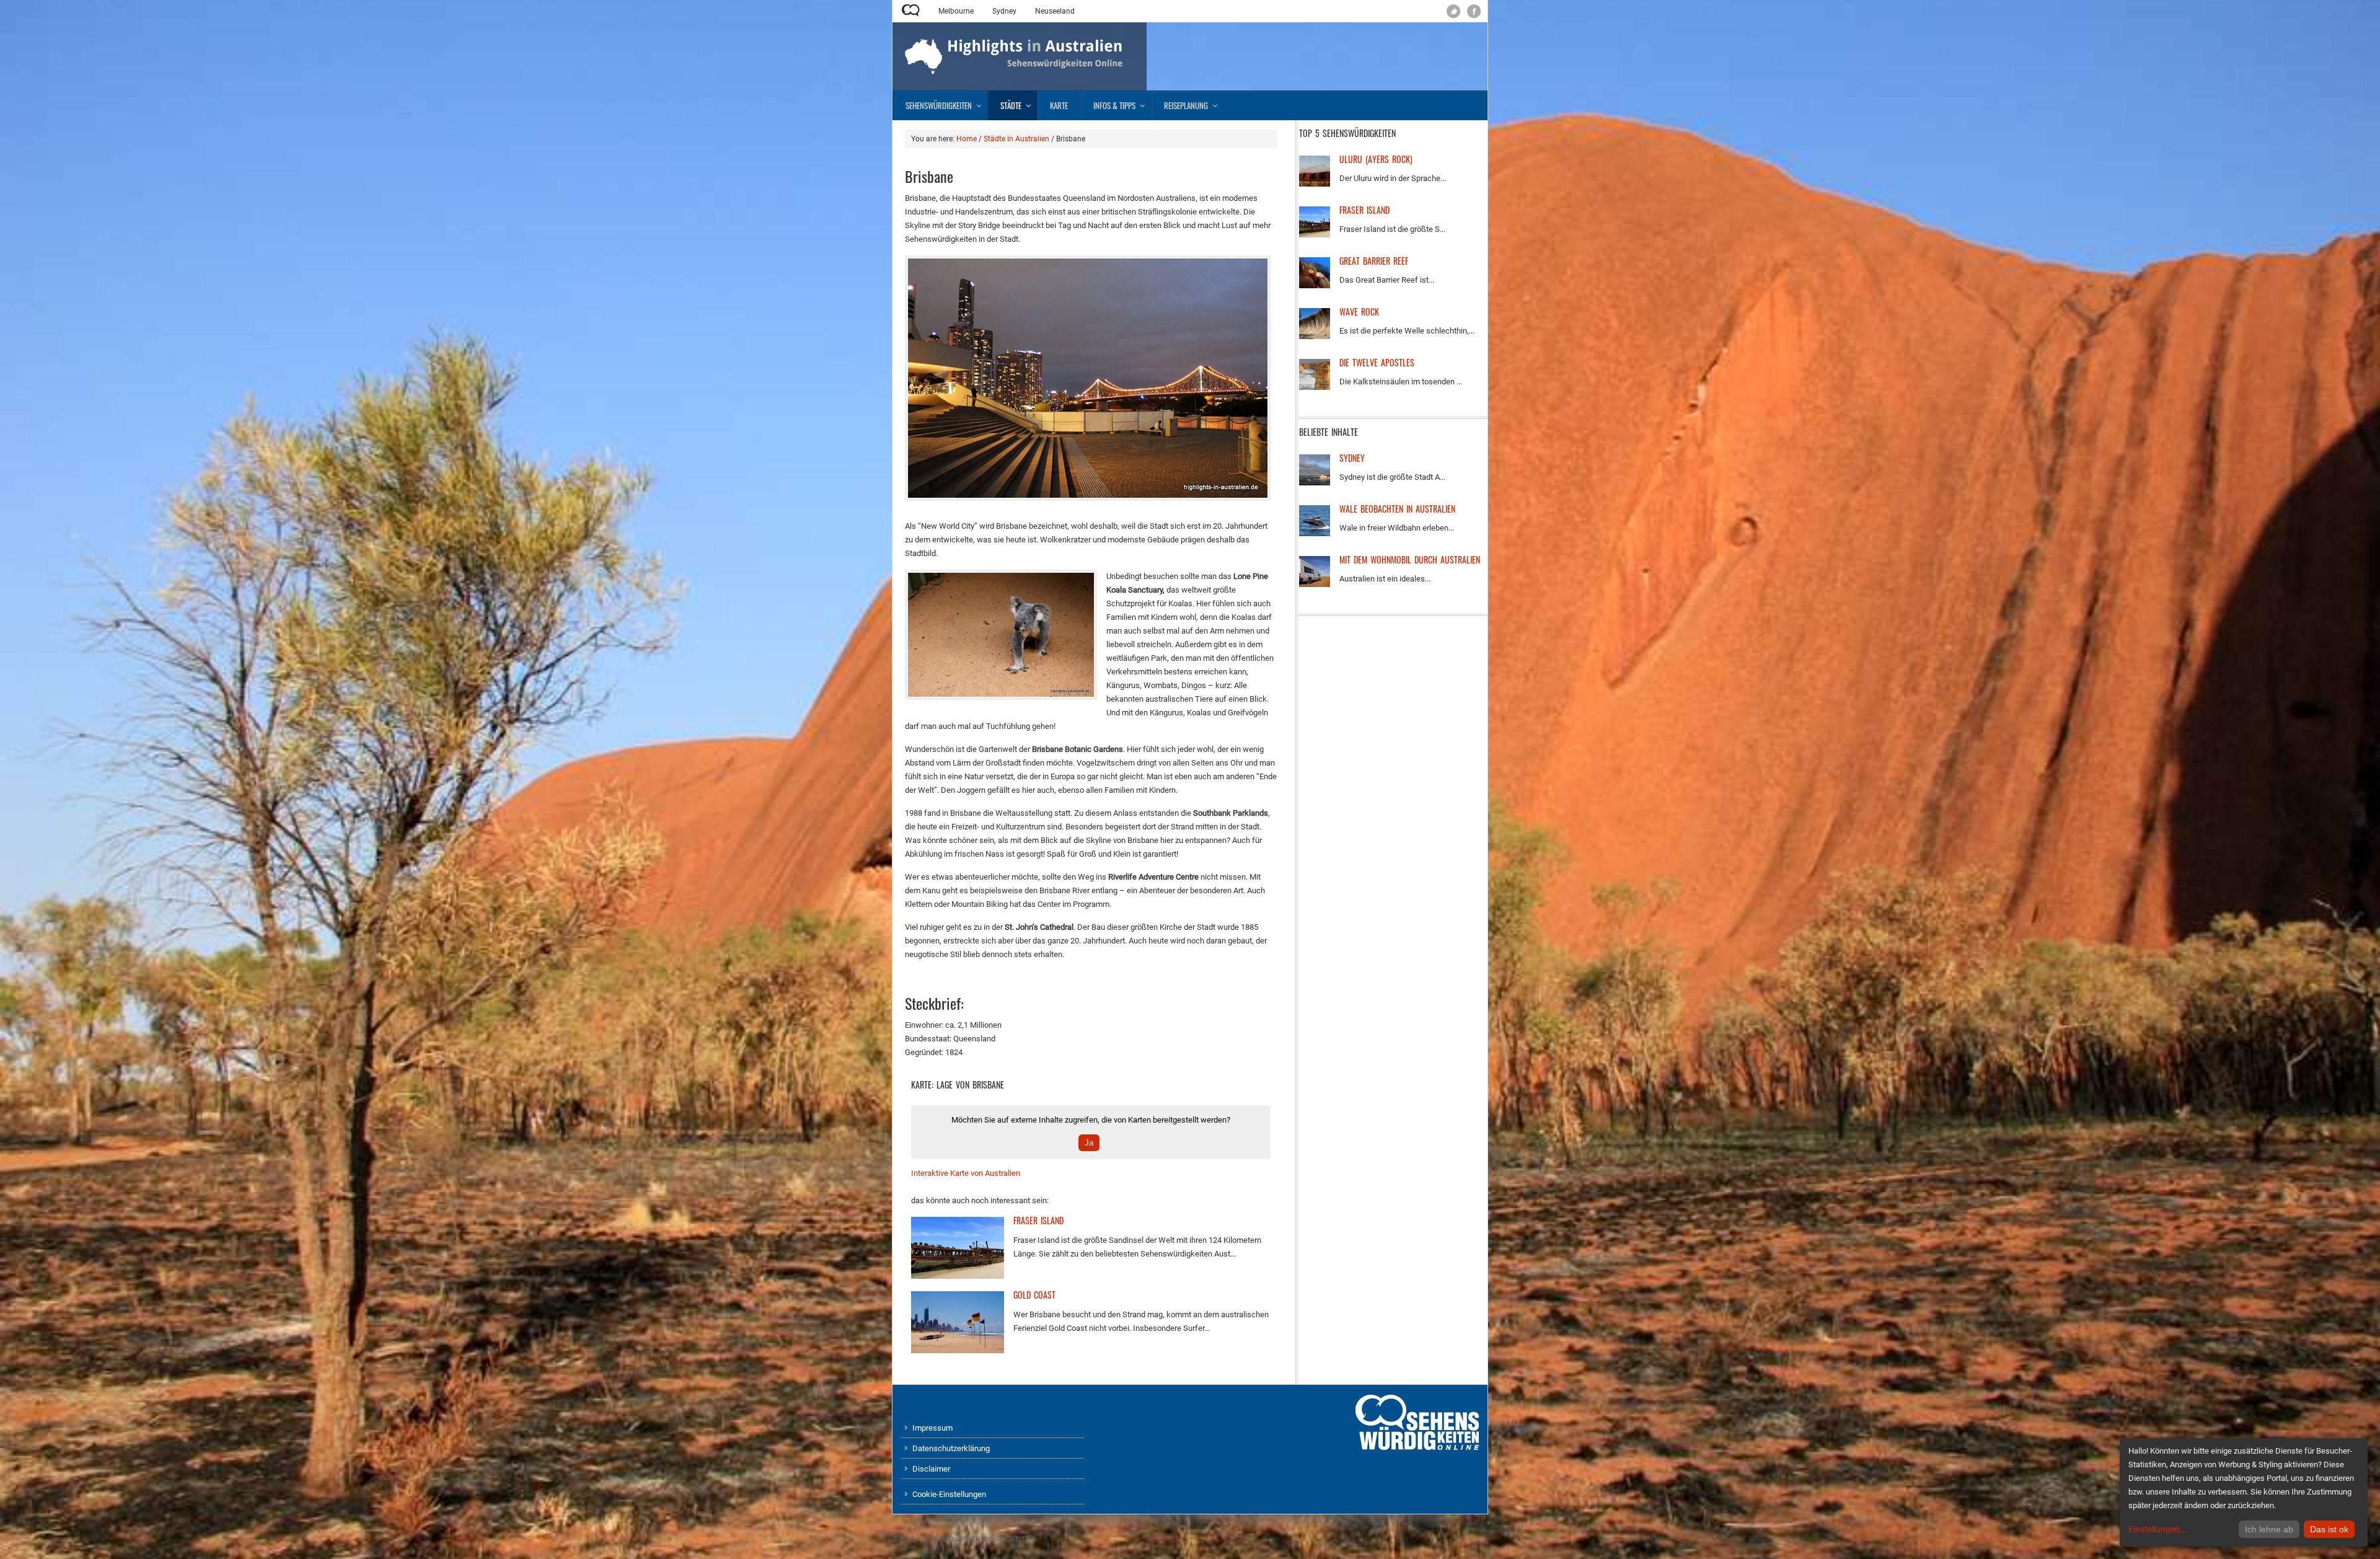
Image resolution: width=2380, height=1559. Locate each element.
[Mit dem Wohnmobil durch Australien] (1315, 584)
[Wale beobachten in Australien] (1315, 533)
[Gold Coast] (958, 1350)
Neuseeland (1055, 11)
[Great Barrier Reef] (1315, 285)
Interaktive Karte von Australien (966, 1173)
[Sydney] (1315, 483)
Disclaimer (931, 1469)
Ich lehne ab (2269, 1529)
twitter (1454, 11)
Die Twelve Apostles (1377, 362)
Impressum (932, 1428)
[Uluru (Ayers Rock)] (1315, 184)
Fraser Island (1038, 1220)
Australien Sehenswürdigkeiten (975, 1539)
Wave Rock (1359, 311)
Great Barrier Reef (1374, 261)
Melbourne (956, 11)
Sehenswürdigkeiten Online (911, 11)
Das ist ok (2329, 1529)
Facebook (1474, 11)
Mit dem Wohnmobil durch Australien (1410, 559)
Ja (1089, 1143)
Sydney (1004, 11)
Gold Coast (1034, 1295)
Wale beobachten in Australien (1397, 509)
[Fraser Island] (958, 1276)
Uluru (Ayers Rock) (1376, 159)
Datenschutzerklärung (951, 1448)
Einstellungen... (2158, 1529)
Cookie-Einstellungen (949, 1494)
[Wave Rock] (1315, 336)
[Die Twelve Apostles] (1315, 387)
